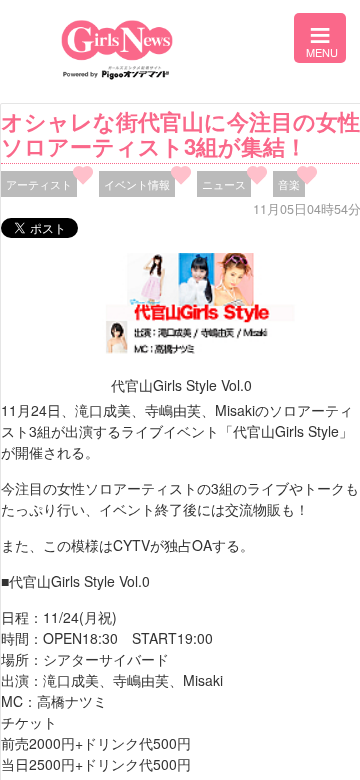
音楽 (289, 184)
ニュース (224, 184)
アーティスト (39, 184)
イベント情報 (137, 184)
